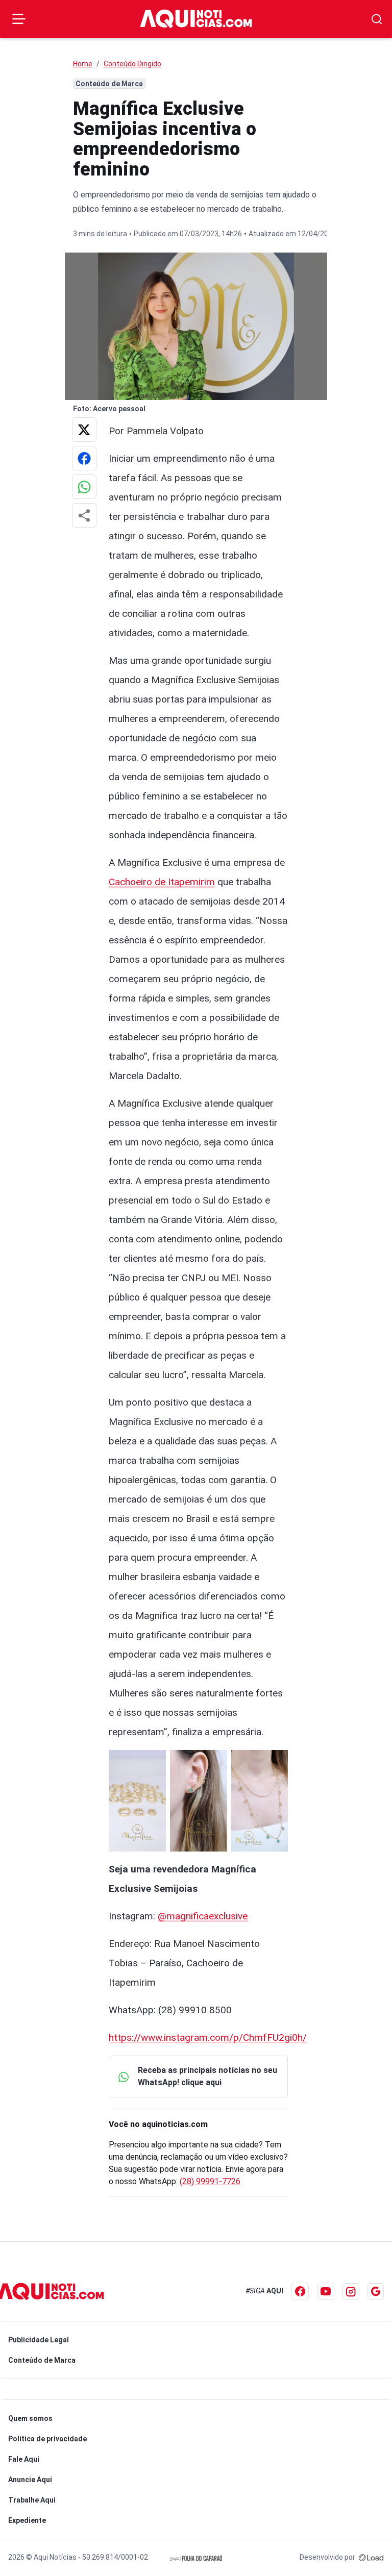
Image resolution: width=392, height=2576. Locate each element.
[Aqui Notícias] (196, 19)
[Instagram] (351, 2292)
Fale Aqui (24, 2459)
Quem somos (30, 2418)
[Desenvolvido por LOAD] (371, 2557)
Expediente (27, 2520)
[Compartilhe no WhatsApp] (84, 487)
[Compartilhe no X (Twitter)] (84, 430)
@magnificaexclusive (203, 1916)
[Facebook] (300, 2291)
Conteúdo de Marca (42, 2360)
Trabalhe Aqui (32, 2500)
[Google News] (376, 2291)
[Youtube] (326, 2291)
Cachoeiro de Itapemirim (162, 882)
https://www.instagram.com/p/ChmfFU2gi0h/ (208, 2037)
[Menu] (19, 19)
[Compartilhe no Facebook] (84, 458)
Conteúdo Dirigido (132, 64)
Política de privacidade (47, 2439)
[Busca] (377, 19)
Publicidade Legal (39, 2340)
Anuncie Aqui (30, 2480)
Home (83, 64)
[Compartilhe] (84, 515)
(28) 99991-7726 (210, 2181)
